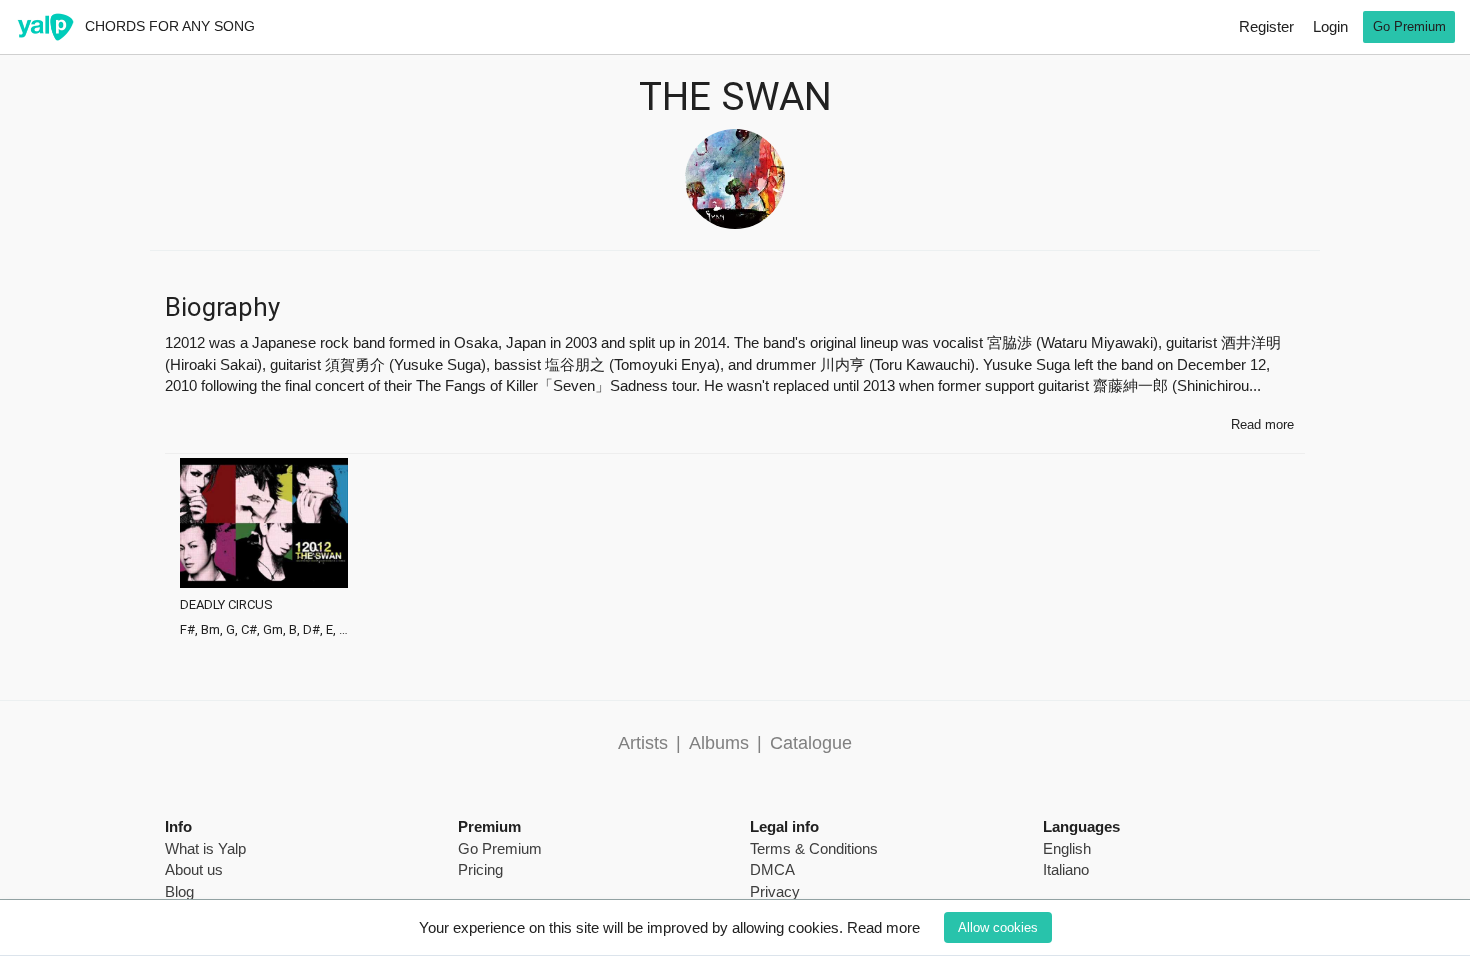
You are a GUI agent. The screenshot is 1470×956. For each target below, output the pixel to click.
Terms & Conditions (814, 848)
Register (1266, 26)
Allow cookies (998, 927)
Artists (643, 743)
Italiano (1066, 869)
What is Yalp (205, 848)
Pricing (480, 869)
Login (1330, 26)
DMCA (772, 869)
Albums (719, 743)
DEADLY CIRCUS (226, 605)
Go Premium (1409, 26)
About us (194, 869)
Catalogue (811, 743)
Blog (179, 891)
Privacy (775, 891)
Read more (883, 927)
